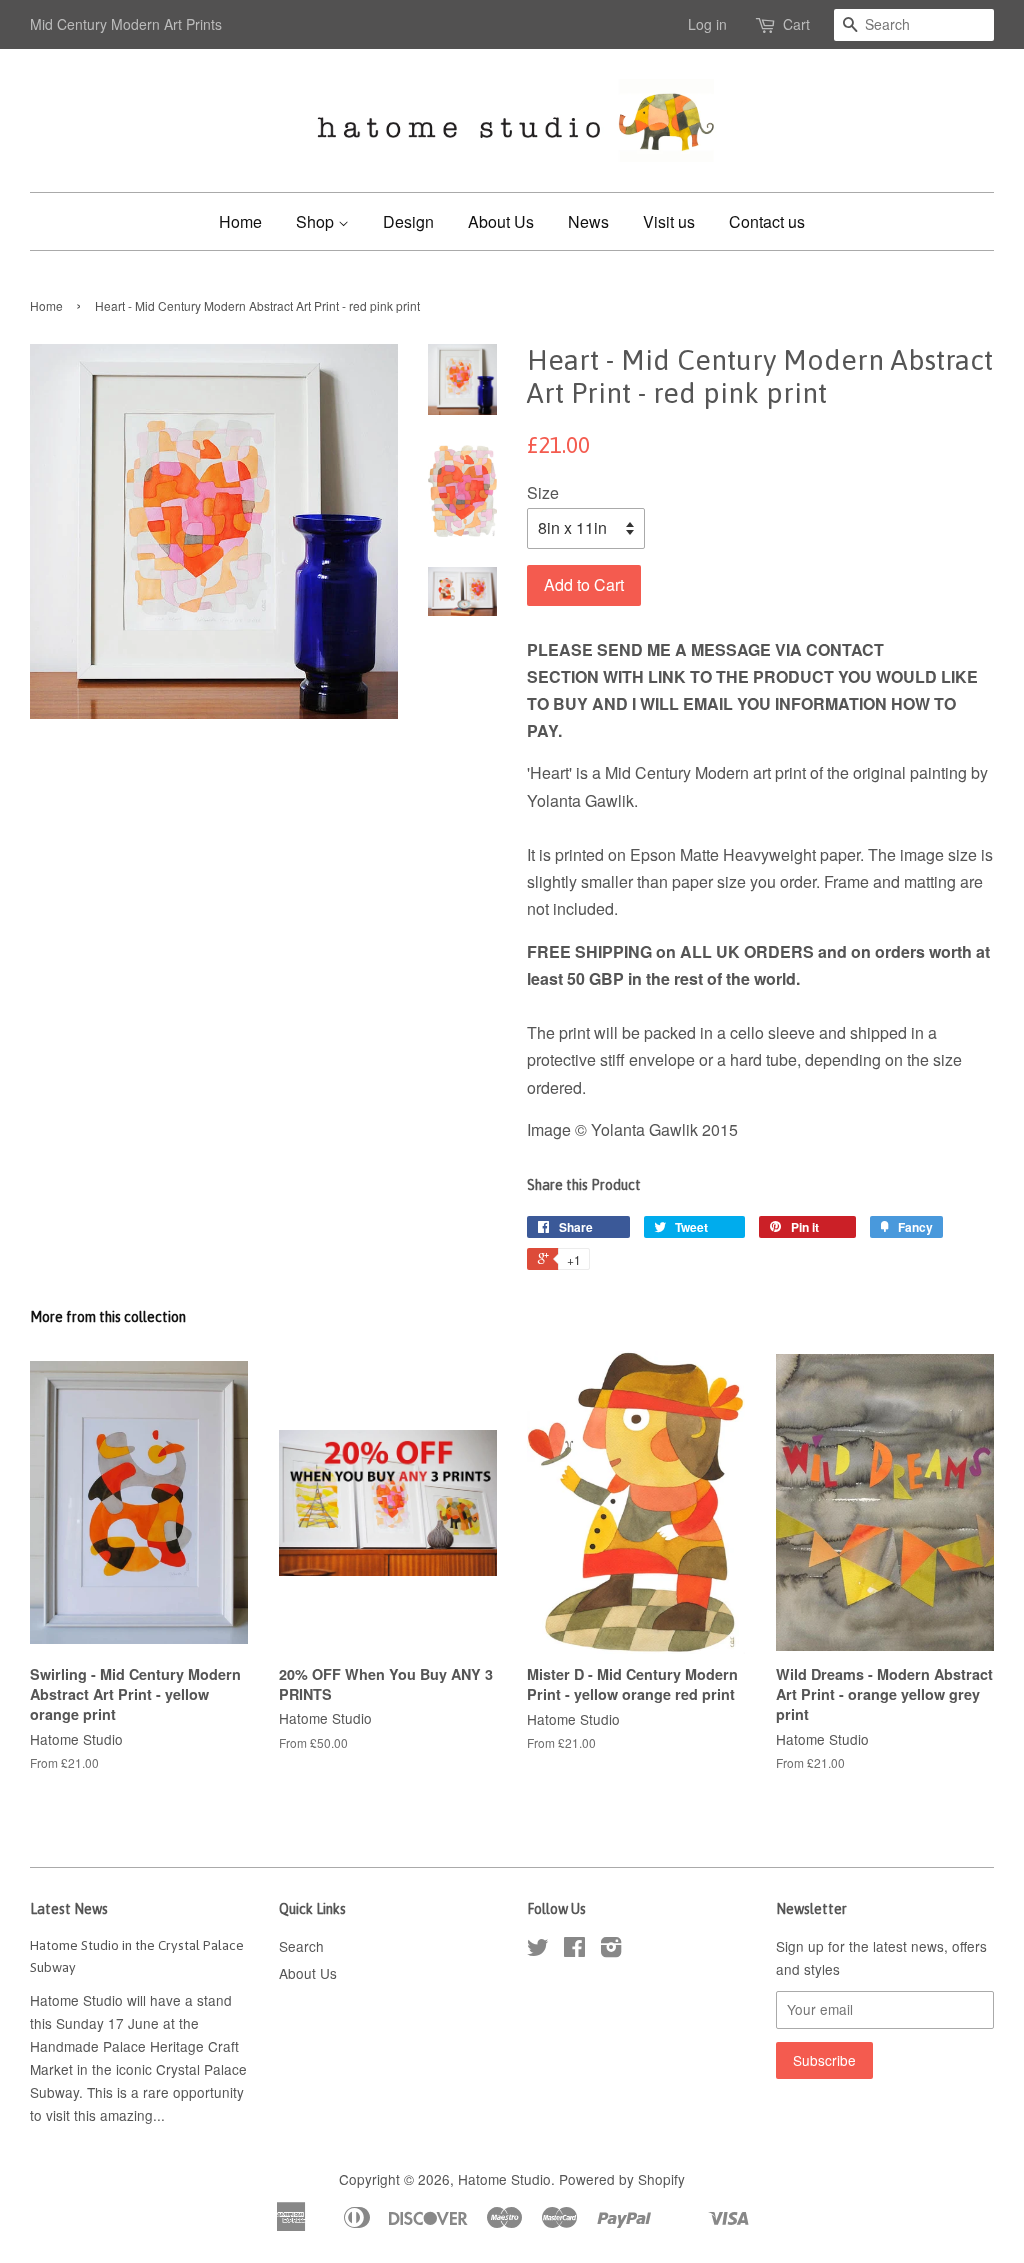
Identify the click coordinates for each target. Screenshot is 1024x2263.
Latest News (69, 1909)
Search (301, 1946)
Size (543, 492)
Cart (796, 24)
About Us (501, 221)
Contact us (767, 221)
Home (240, 221)
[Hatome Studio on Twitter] (538, 1950)
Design (408, 221)
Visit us (669, 221)
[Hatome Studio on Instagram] (611, 1950)
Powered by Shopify (622, 2179)
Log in (707, 24)
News (588, 221)
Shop (317, 221)
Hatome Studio (504, 2179)
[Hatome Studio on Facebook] (574, 1950)
